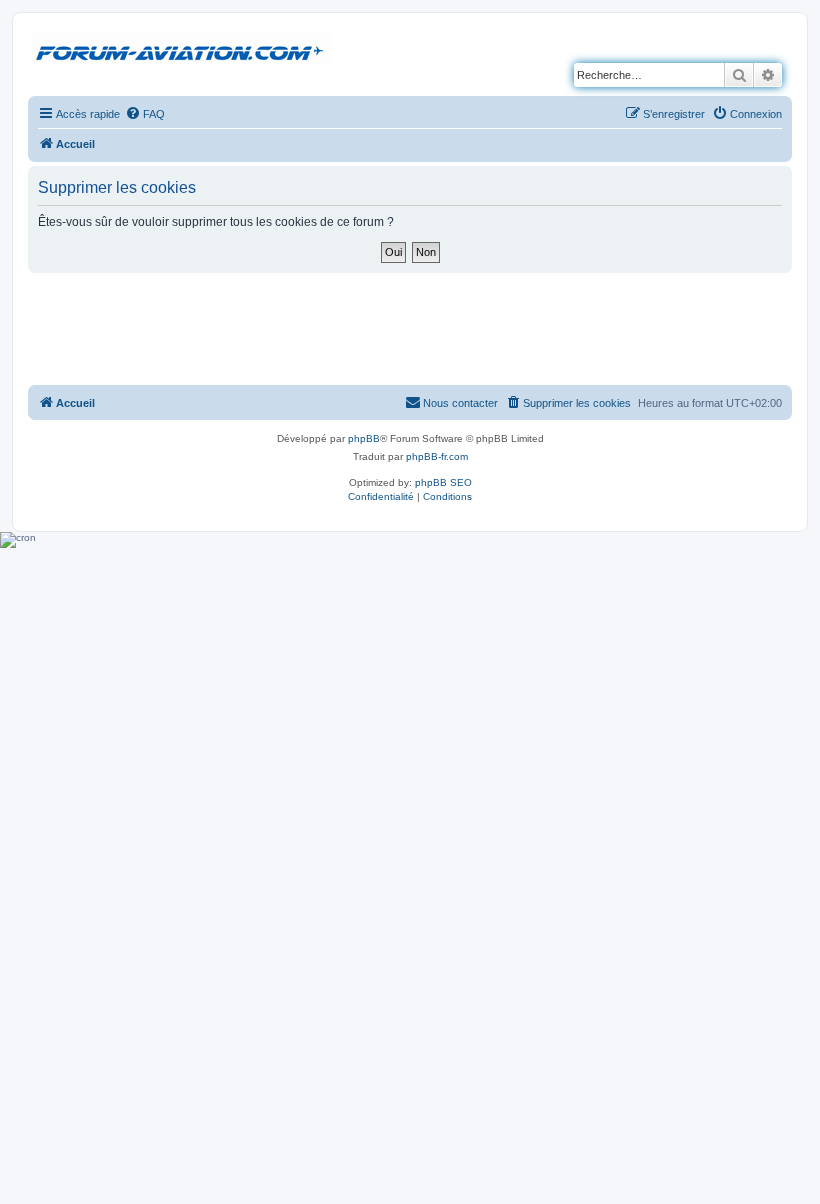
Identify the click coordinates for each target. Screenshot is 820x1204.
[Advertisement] (410, 328)
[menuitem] (145, 114)
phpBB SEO (443, 482)
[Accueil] (183, 49)
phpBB (364, 438)
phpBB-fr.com (437, 456)
